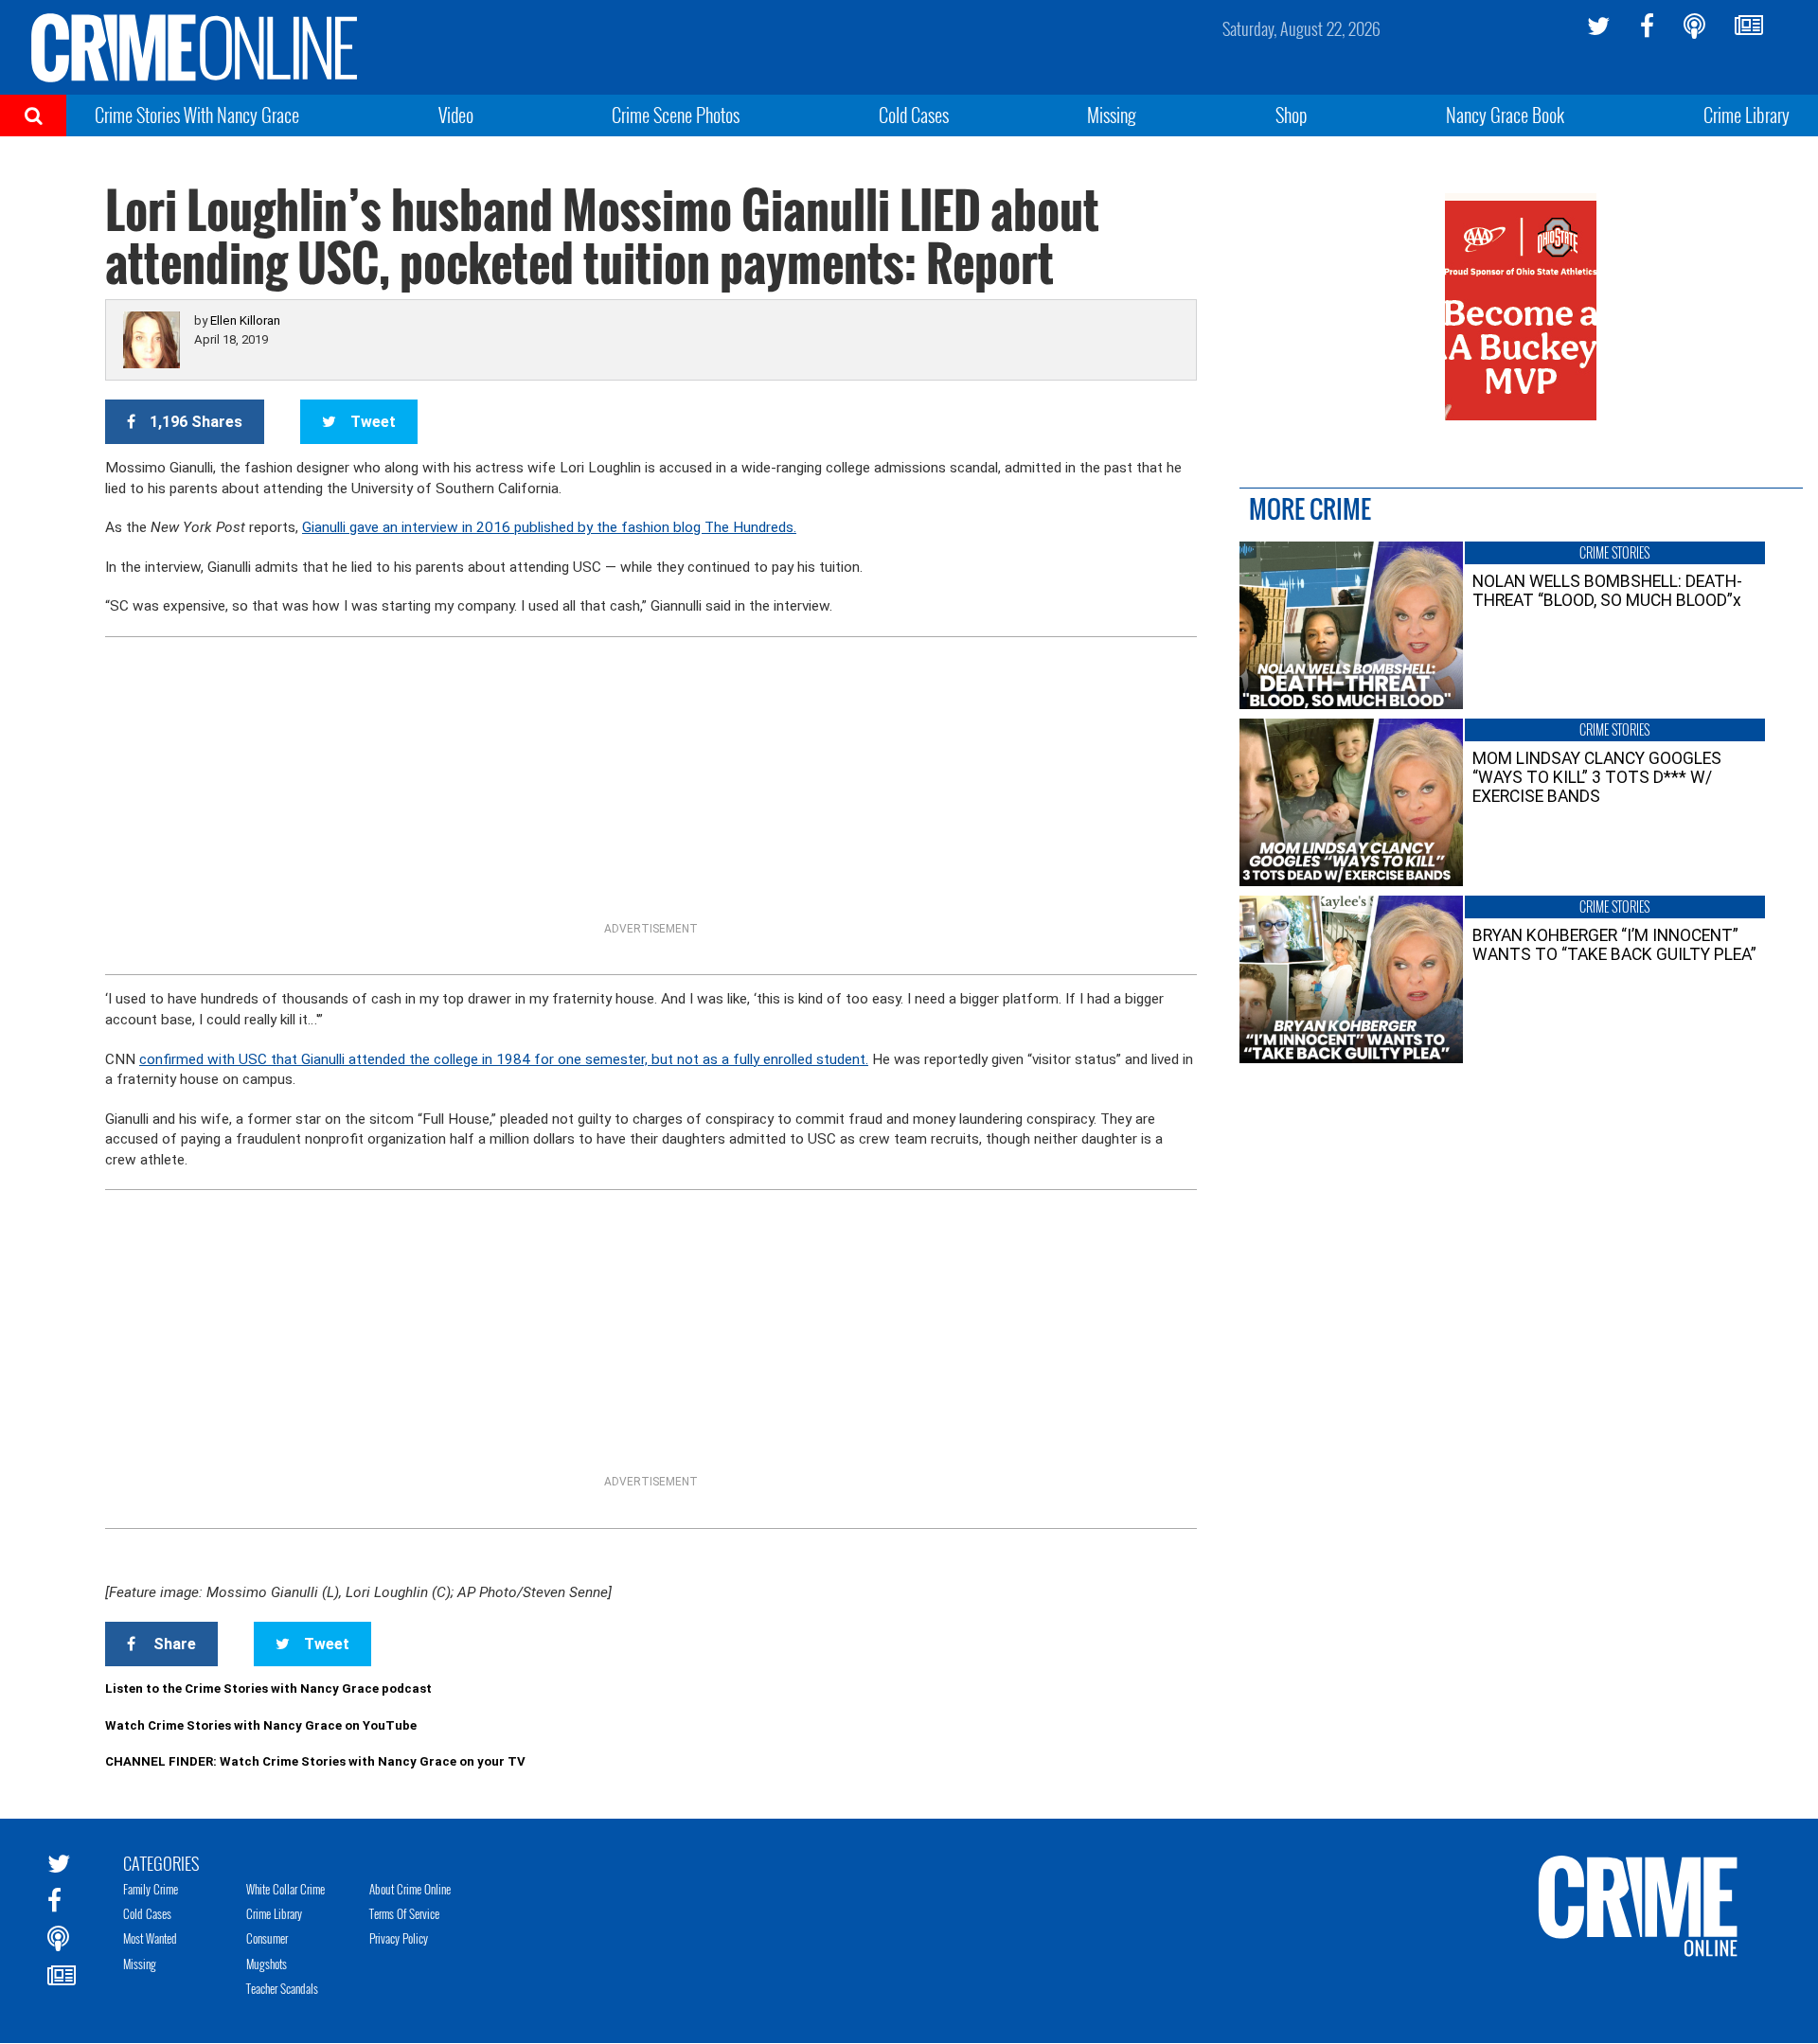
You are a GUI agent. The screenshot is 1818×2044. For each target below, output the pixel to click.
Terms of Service (404, 1913)
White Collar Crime (285, 1889)
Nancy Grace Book (1505, 115)
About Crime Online (410, 1889)
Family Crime (151, 1889)
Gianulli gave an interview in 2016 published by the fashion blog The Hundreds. (549, 527)
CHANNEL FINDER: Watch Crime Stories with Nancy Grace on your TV (315, 1761)
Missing (1112, 115)
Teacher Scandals (282, 1988)
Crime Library (1747, 115)
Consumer (267, 1938)
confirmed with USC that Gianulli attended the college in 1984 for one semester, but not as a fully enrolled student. (504, 1059)
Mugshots (267, 1964)
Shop (1292, 115)
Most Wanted (150, 1938)
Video (456, 115)
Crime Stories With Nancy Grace (197, 115)
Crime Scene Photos (676, 115)
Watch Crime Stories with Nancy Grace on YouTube (261, 1725)
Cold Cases (914, 115)
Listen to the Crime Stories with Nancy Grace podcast (268, 1689)
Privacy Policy (399, 1938)
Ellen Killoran (245, 320)
